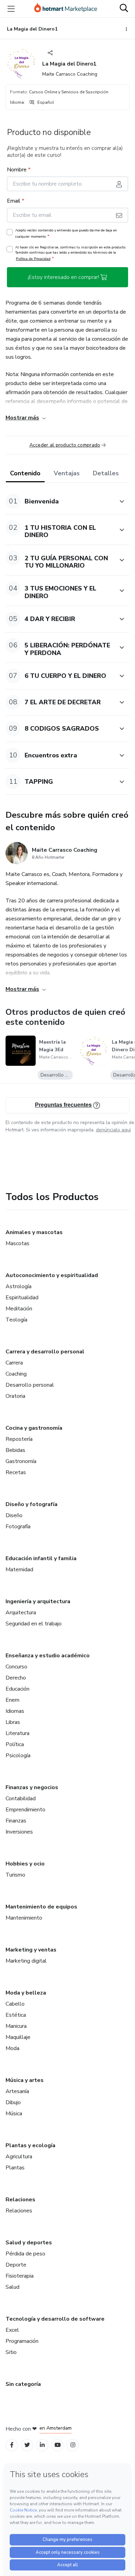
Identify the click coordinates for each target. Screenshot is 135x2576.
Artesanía (17, 2091)
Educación (17, 1689)
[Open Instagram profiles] (73, 2445)
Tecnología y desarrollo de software (55, 2319)
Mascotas (17, 1243)
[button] (60, 501)
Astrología (19, 1286)
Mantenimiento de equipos (41, 1907)
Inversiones (19, 1832)
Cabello (15, 2004)
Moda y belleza (26, 1993)
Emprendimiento (25, 1810)
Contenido (25, 473)
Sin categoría (23, 2384)
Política (15, 1744)
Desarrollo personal (30, 1385)
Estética (16, 2015)
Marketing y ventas (31, 1950)
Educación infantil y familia (41, 1558)
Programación (22, 2341)
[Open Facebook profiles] (12, 2445)
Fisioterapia (20, 2276)
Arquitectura (21, 1613)
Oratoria (15, 1396)
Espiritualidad (22, 1298)
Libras (13, 1722)
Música (14, 2114)
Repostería (19, 1439)
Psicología (18, 1755)
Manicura (16, 2026)
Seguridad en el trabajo (34, 1624)
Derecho (16, 1678)
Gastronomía (21, 1461)
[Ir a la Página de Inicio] (66, 9)
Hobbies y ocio (25, 1864)
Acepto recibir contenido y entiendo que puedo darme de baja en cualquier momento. (66, 233)
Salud (12, 2287)
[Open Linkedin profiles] (42, 2445)
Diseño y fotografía (31, 1504)
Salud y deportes (29, 2243)
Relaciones (20, 2200)
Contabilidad (21, 1799)
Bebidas (15, 1450)
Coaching (16, 1374)
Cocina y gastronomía (34, 1428)
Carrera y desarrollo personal (45, 1352)
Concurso (16, 1667)
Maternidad (19, 1570)
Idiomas (15, 1711)
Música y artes (25, 2080)
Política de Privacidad (33, 259)
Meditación (19, 1309)
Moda (12, 2048)
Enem (12, 1700)
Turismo (15, 1875)
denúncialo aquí (113, 1130)
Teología (16, 1320)
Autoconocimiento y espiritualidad (52, 1275)
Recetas (16, 1472)
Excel (12, 2330)
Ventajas (67, 473)
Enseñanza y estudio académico (48, 1656)
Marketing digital (26, 1961)
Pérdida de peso (25, 2254)
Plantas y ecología (30, 2145)
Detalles (106, 473)
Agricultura (19, 2157)
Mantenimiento (24, 1918)
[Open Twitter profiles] (27, 2445)
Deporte (16, 2265)
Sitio (11, 2352)
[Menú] (11, 9)
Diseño (14, 1515)
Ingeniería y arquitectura (38, 1601)
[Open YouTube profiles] (58, 2445)
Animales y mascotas (34, 1232)
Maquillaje (18, 2037)
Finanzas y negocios (32, 1787)
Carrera (14, 1363)
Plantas (15, 2168)
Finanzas (16, 1821)
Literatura (17, 1733)
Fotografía (18, 1527)
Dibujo (13, 2102)
